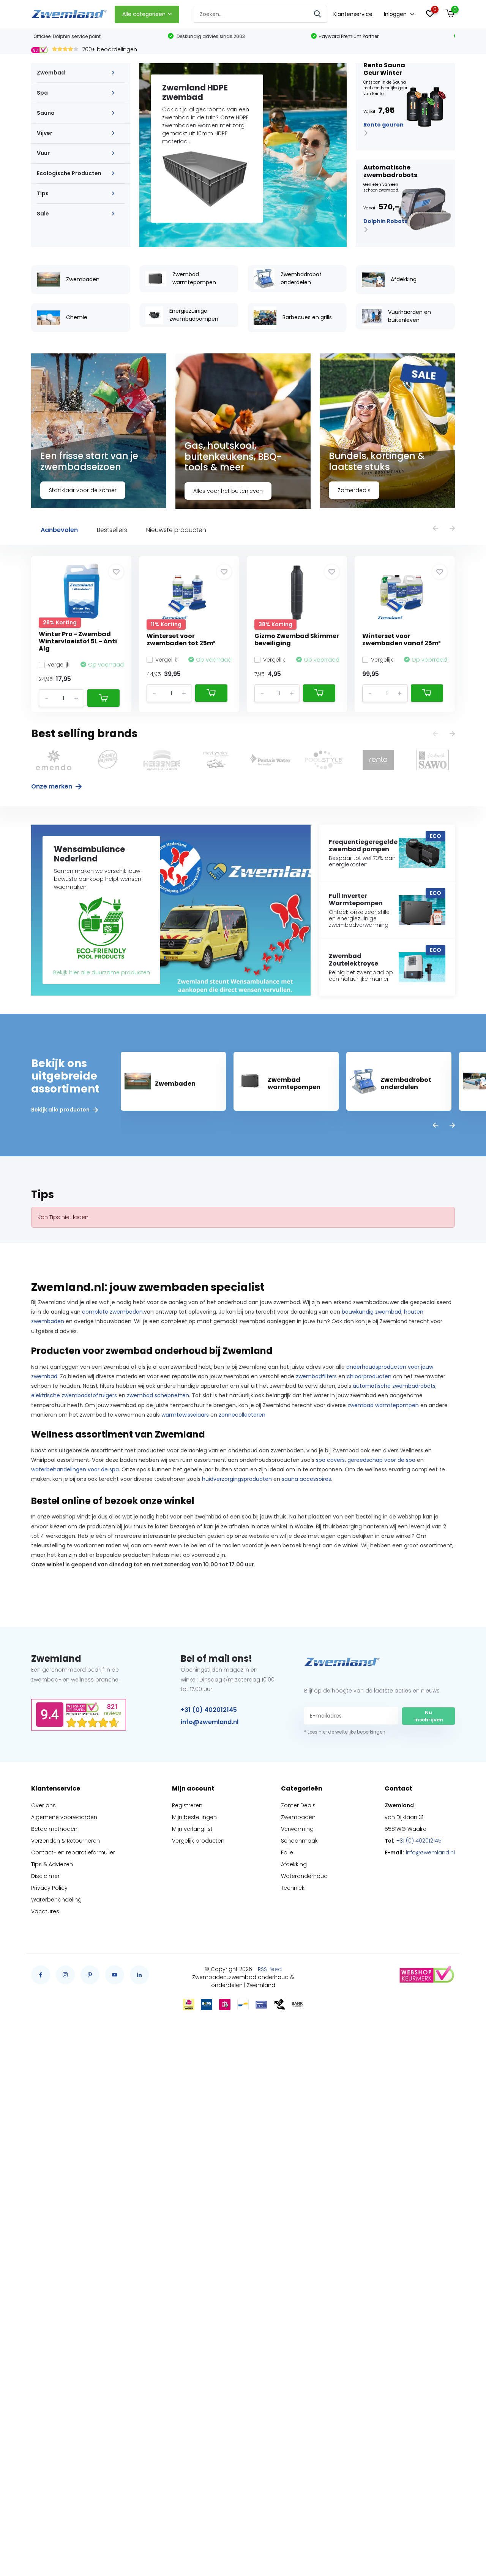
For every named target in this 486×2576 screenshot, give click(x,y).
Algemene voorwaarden (64, 1817)
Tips (43, 193)
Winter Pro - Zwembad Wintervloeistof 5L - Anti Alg (78, 641)
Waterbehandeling (56, 1900)
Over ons (43, 1805)
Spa (42, 93)
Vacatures (45, 1911)
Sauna (46, 113)
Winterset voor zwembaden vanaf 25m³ (402, 640)
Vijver (45, 133)
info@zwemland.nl (210, 1722)
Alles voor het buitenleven (228, 491)
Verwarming (297, 1829)
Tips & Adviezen (52, 1864)
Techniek (293, 1888)
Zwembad (51, 73)
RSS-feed (270, 1969)
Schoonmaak (299, 1841)
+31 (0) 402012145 (209, 1710)
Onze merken (52, 786)
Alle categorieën (144, 14)
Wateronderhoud (304, 1876)
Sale (43, 214)
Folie (287, 1852)
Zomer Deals (298, 1805)
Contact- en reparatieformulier (73, 1852)
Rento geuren (383, 125)
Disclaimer (45, 1876)
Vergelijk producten (198, 1841)
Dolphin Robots (385, 221)
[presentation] (436, 529)
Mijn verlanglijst (192, 1829)
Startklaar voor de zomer (83, 490)
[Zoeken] (318, 14)
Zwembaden (298, 1817)
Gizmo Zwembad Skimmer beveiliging (297, 640)
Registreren (187, 1805)
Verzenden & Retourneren (65, 1841)
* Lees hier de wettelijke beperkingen (345, 1732)
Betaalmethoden (54, 1829)
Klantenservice (353, 14)
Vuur (43, 153)
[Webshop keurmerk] (426, 1975)
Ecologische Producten (69, 173)
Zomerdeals (354, 490)
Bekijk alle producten (61, 1110)
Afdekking (294, 1864)
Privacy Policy (49, 1888)
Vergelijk (58, 665)
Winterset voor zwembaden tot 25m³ (181, 640)
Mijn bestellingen (194, 1817)
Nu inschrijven (429, 1716)
